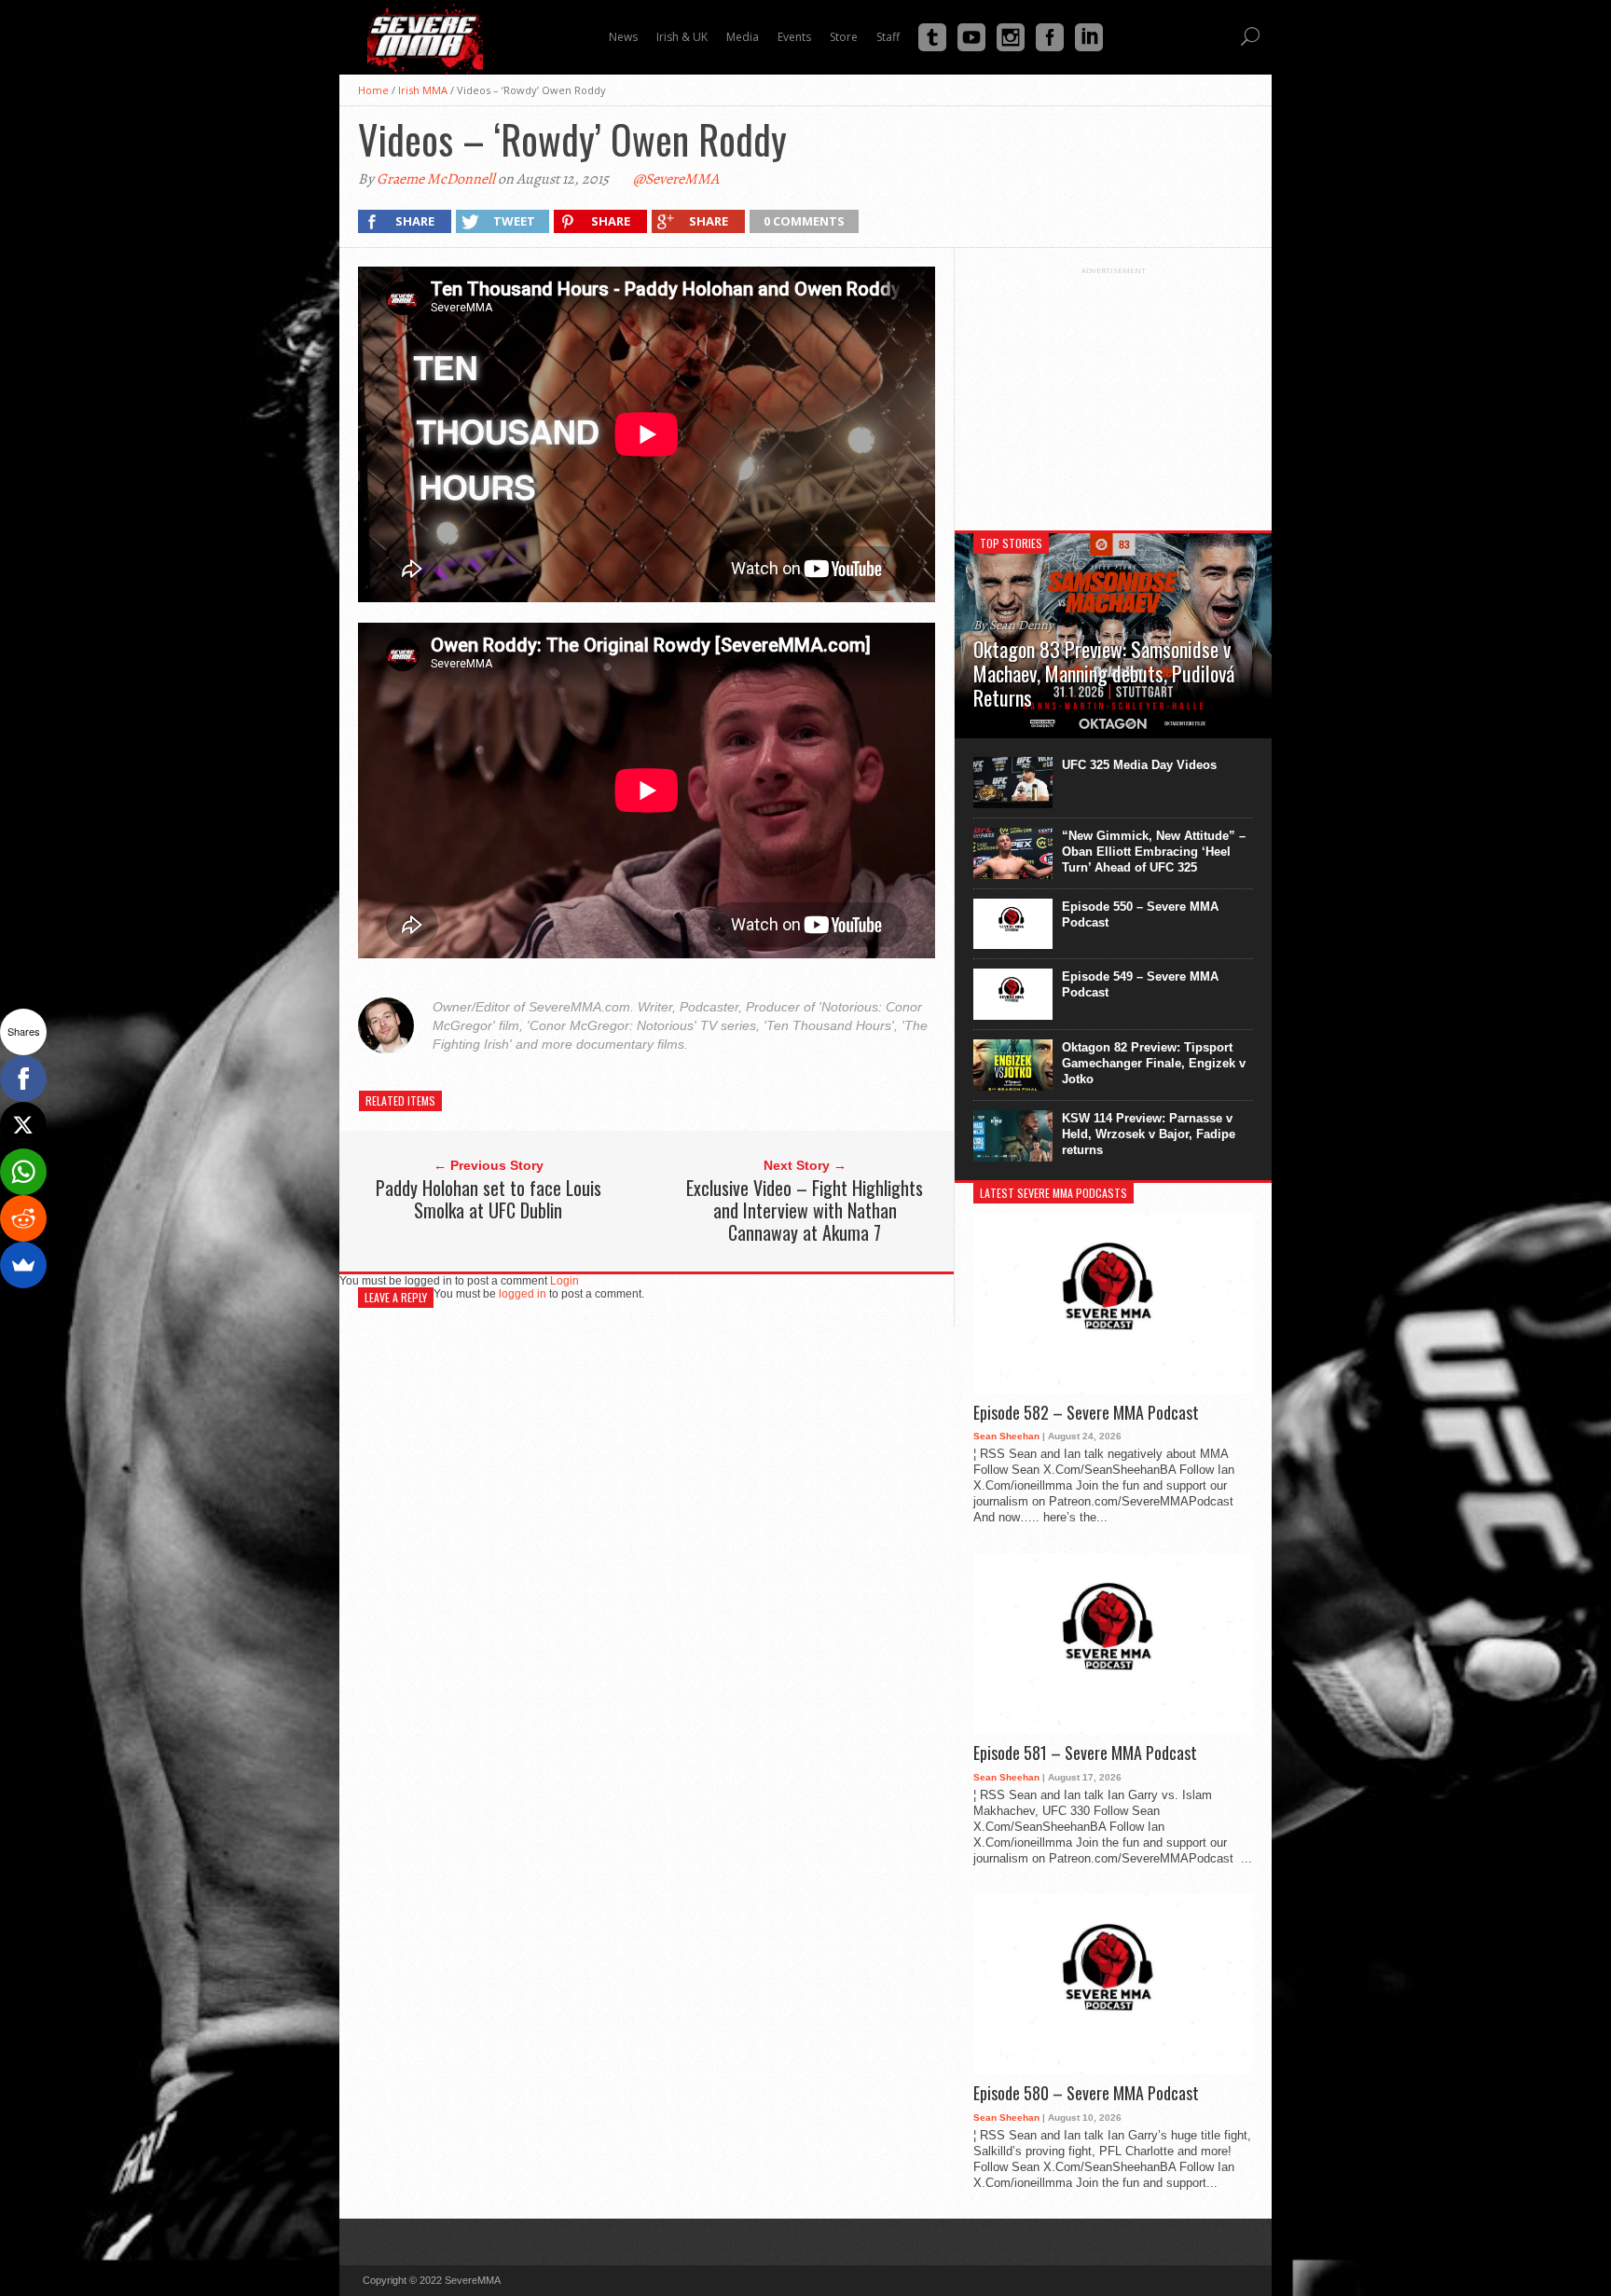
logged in (523, 1294)
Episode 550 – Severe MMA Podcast (1140, 914)
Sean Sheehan (1006, 1436)
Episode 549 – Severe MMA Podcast (1140, 984)
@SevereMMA (676, 179)
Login (565, 1281)
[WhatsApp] (23, 1172)
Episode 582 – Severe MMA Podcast (1086, 1413)
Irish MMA (423, 90)
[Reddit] (23, 1218)
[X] (23, 1125)
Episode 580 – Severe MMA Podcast (1086, 2094)
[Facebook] (23, 1079)
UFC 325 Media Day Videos (1139, 765)
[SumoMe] (23, 1265)
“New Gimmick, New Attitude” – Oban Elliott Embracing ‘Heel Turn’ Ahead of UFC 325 (1154, 852)
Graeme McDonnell (436, 179)
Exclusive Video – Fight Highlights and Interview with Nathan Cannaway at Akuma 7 (805, 1210)
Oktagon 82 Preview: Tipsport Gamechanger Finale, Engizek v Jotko (1154, 1063)
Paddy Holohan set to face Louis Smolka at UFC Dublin (489, 1199)
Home (373, 90)
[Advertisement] (1113, 392)
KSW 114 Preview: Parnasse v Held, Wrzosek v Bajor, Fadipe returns (1149, 1134)
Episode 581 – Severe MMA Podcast (1085, 1753)
